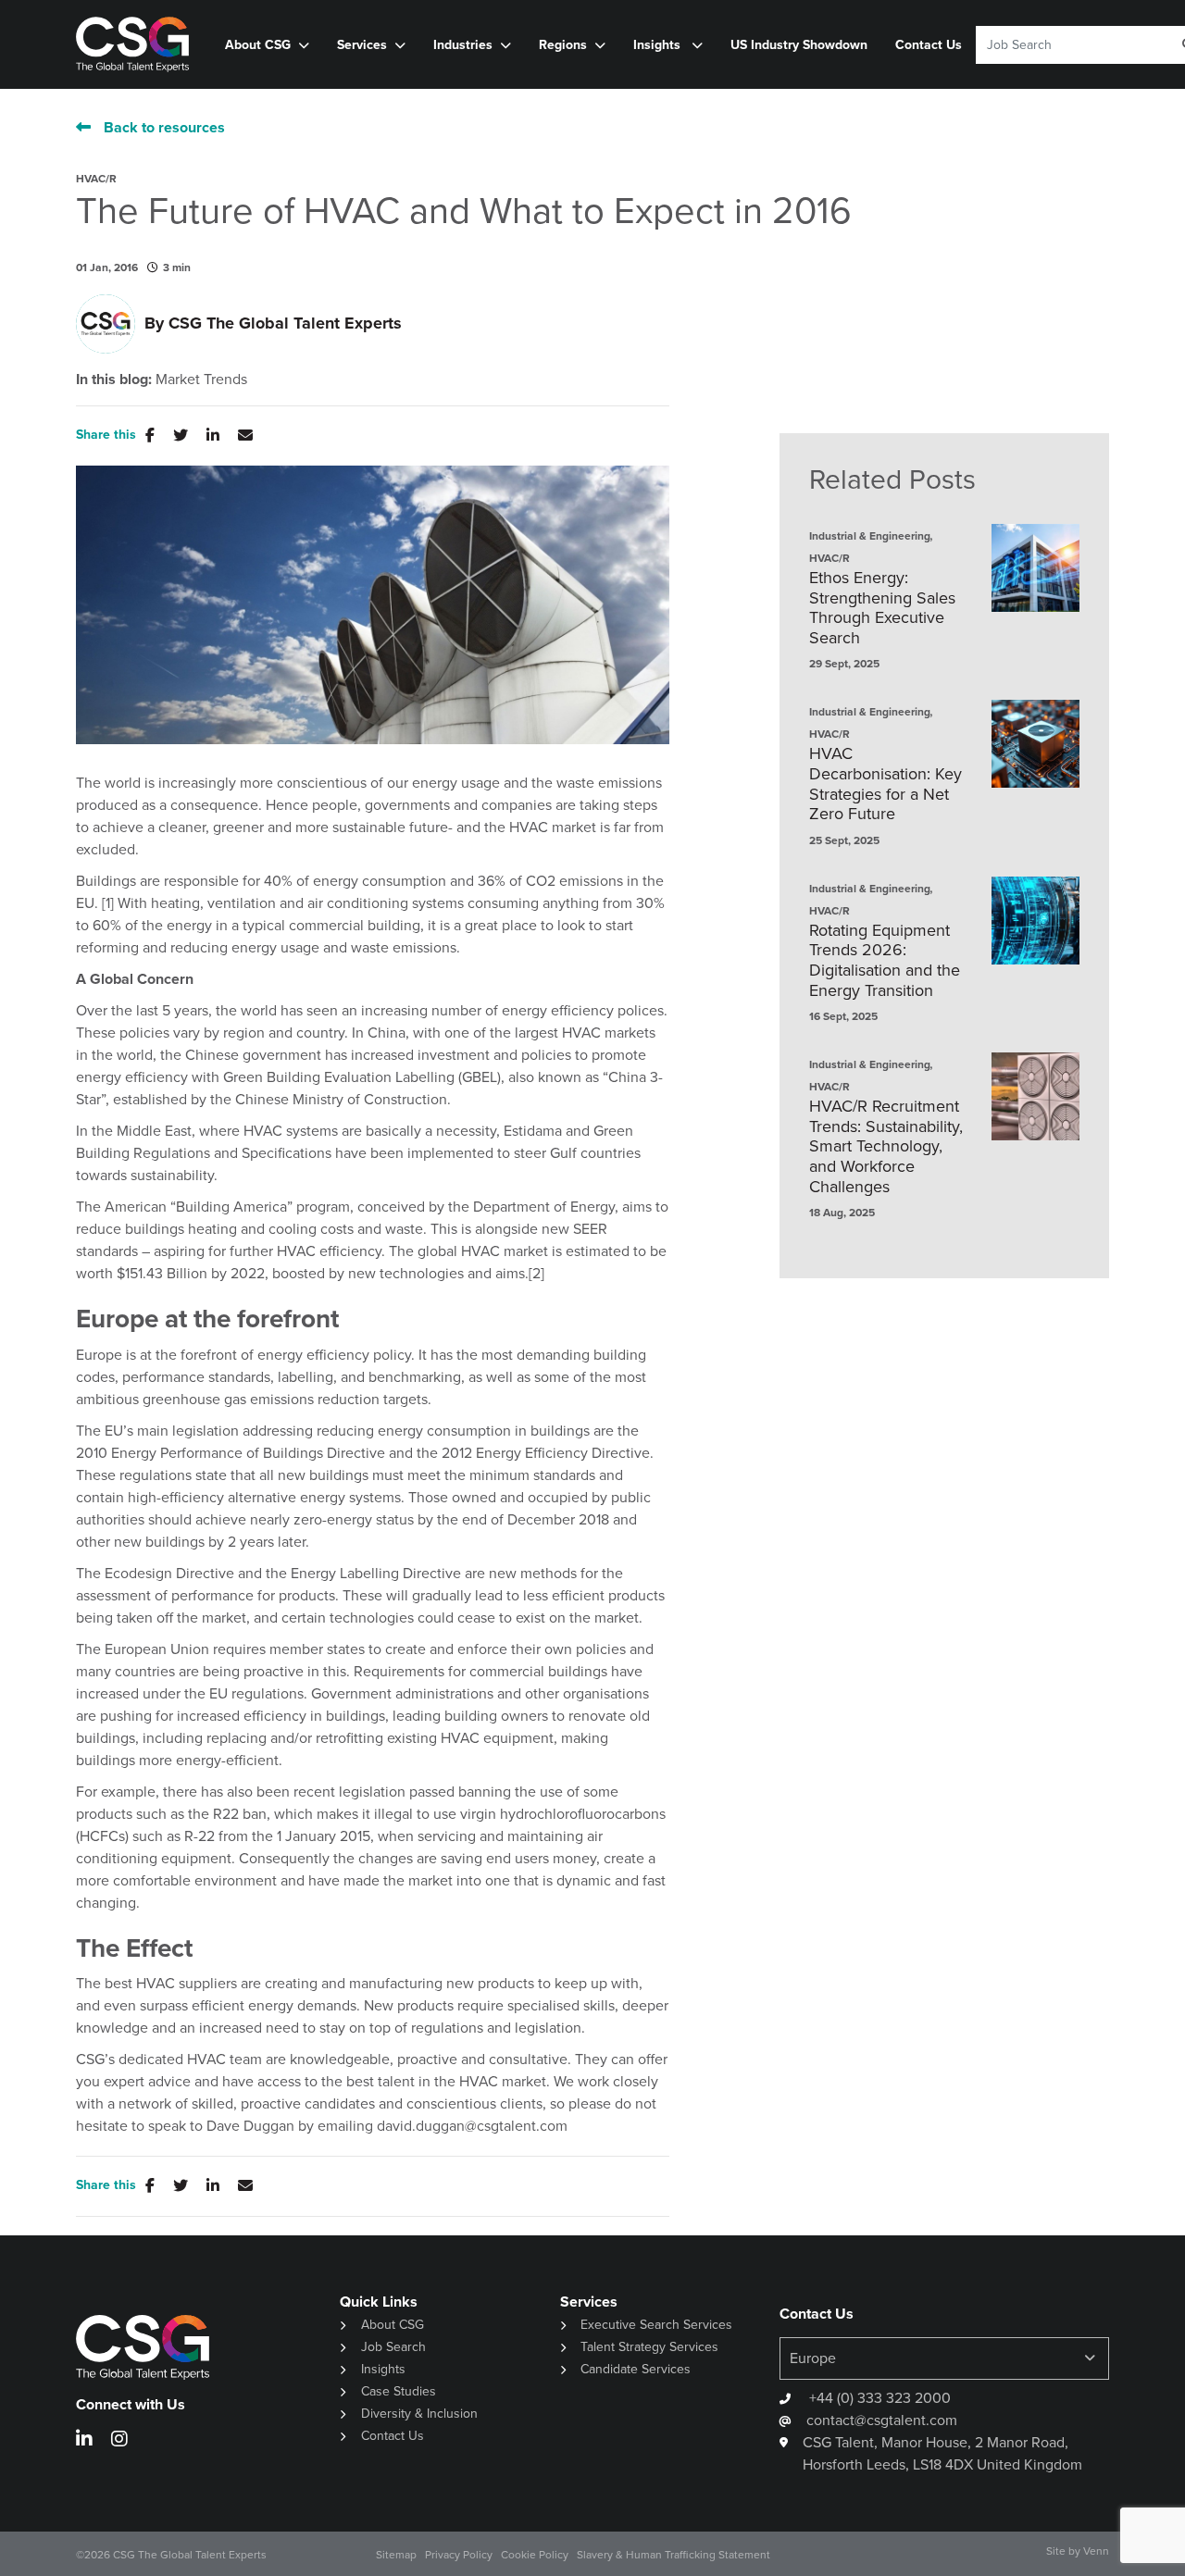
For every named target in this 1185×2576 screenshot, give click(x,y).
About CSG (393, 2325)
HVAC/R (96, 179)
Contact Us (929, 45)
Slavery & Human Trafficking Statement (674, 2555)
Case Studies (399, 2391)
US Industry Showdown (799, 45)
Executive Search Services (656, 2325)
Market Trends (201, 380)
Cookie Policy (535, 2555)
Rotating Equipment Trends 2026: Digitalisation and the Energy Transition (885, 961)
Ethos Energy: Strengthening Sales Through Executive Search (882, 608)
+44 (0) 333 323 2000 (878, 2398)
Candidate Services (636, 2369)
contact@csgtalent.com (882, 2420)
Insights (659, 45)
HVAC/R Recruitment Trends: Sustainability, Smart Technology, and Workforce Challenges (886, 1147)
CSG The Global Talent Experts (285, 323)
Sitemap (396, 2555)
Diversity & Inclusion (419, 2414)
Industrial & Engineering (870, 536)
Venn (1096, 2551)
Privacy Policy (459, 2555)
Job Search (393, 2347)
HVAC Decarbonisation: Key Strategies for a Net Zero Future (886, 784)
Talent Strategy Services (649, 2347)
